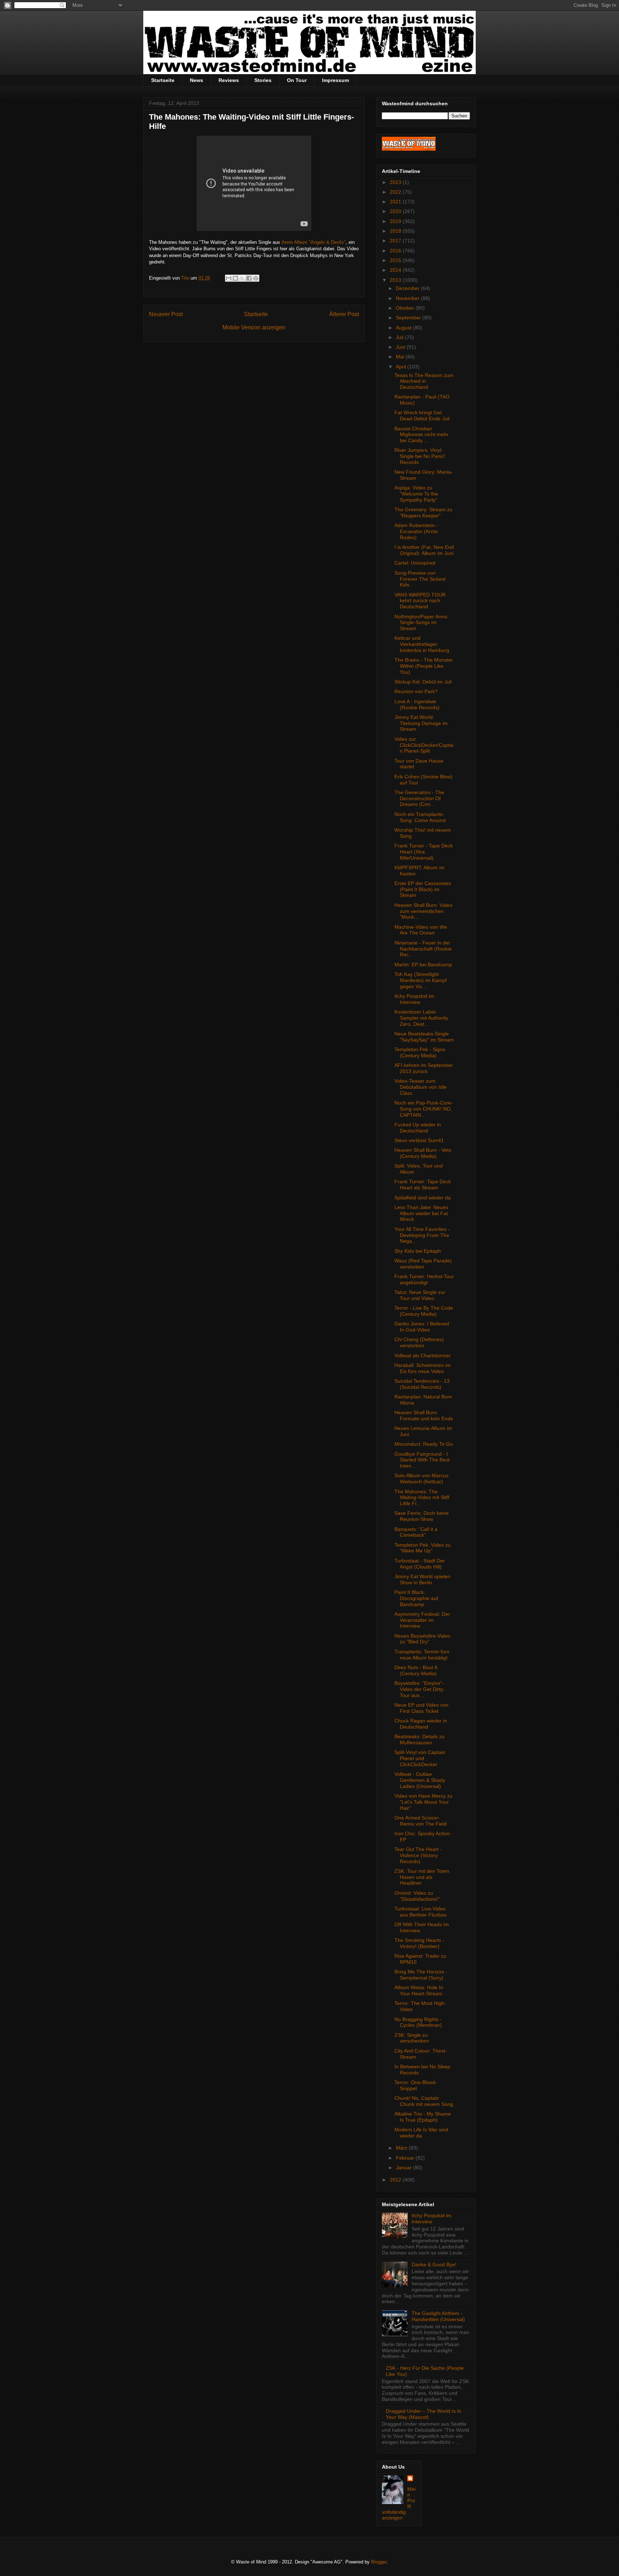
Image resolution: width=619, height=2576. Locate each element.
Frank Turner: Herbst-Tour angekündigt (424, 1279)
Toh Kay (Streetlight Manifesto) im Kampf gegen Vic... (421, 980)
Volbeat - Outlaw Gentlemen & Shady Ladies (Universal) (420, 1780)
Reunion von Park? (416, 691)
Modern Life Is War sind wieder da (421, 2133)
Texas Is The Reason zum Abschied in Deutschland (424, 381)
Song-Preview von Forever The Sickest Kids (420, 579)
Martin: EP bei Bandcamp (423, 965)
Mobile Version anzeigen (254, 327)
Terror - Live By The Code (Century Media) (424, 1311)
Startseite (163, 80)
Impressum (335, 80)
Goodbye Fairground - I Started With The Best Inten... (422, 1460)
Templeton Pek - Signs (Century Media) (420, 1052)
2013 (396, 280)
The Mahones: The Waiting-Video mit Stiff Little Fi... (422, 1498)
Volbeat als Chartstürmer (423, 1355)
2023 (396, 182)
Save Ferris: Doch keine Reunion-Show (422, 1516)
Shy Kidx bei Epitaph (418, 1251)
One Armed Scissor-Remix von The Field (421, 1821)
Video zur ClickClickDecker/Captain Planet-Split (424, 745)
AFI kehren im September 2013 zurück (424, 1068)
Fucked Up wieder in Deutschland (418, 1128)
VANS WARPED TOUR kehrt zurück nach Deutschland (420, 601)
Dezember (408, 288)
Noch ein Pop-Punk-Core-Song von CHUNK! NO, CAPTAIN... (424, 1109)
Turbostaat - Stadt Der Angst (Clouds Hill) (420, 1564)
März (402, 2148)
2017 (396, 241)
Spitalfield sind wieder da (423, 1198)
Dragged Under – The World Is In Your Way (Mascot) (424, 2414)
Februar (406, 2158)
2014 (396, 270)
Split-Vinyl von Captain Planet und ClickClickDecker (420, 1758)
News (196, 80)
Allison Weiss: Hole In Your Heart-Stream (419, 1990)
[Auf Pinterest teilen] (256, 278)
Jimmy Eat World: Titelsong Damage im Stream (421, 723)
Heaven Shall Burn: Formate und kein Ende (424, 1415)
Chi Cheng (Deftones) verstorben (419, 1342)
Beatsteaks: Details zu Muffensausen (419, 1739)
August (404, 328)
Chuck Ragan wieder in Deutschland (421, 1724)
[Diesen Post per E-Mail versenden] (229, 278)
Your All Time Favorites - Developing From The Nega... (422, 1235)
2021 (396, 202)
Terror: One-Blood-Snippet (416, 2085)
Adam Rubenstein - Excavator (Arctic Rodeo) (416, 531)
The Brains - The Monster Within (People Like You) (424, 666)
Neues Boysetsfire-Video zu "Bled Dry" (422, 1639)
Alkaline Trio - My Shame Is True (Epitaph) (423, 2117)
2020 (396, 211)
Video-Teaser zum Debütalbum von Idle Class (421, 1087)
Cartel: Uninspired (415, 563)
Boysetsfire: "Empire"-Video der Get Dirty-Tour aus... (420, 1689)
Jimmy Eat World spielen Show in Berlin (422, 1579)
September (409, 318)
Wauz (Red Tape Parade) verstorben (423, 1264)
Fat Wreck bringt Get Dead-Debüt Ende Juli (422, 415)
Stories (263, 80)
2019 (396, 221)
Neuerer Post (166, 314)
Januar (404, 2167)
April (402, 367)
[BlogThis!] (235, 278)
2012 (396, 2180)
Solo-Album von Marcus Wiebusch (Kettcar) (421, 1478)
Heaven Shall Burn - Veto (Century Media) (423, 1153)
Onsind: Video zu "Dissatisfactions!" (417, 1896)
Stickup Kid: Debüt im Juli (423, 682)
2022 (396, 192)
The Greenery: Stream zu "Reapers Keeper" (423, 513)
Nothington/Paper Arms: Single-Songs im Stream (421, 623)
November (408, 298)
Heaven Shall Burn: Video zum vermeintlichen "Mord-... (423, 911)
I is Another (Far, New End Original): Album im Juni (424, 550)
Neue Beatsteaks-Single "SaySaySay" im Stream (424, 1037)
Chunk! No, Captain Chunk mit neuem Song (424, 2101)
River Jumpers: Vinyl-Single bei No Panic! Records (420, 456)
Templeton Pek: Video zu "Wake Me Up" (423, 1548)
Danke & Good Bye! (434, 2265)
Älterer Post (344, 314)
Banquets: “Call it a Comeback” (416, 1532)
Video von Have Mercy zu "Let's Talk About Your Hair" (423, 1802)
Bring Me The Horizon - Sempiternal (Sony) (421, 1975)
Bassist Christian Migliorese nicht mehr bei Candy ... (421, 435)
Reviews (229, 80)
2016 (396, 251)
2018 (396, 231)
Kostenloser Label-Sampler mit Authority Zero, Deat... (421, 1018)
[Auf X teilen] (242, 278)
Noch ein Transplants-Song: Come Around (420, 817)
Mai (401, 357)
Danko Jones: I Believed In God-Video (422, 1327)
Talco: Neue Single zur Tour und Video (420, 1295)
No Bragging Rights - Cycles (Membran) (418, 2022)
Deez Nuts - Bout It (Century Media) (416, 1670)
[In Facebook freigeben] (249, 278)
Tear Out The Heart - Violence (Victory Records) (418, 1855)
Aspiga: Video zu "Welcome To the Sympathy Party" (416, 494)
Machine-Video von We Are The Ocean (421, 930)
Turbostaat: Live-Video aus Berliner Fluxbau (421, 1912)
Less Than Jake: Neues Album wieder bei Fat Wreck (421, 1213)
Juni (401, 347)
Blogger (379, 2562)
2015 (396, 260)
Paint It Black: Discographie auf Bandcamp (416, 1598)
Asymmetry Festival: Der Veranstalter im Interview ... (422, 1620)
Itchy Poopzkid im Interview (414, 999)
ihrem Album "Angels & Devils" (314, 242)
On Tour (297, 80)
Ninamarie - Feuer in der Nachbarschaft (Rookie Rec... (423, 949)
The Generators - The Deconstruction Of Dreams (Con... (419, 798)
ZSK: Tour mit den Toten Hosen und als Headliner (422, 1877)
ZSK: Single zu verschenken (412, 2038)
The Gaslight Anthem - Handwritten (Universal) (438, 2316)
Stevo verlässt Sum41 (419, 1140)
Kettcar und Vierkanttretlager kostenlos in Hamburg (422, 644)
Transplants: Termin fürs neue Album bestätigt (422, 1655)
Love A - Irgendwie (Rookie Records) (417, 704)
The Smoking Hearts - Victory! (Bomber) (419, 1943)
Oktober (406, 308)
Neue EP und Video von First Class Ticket (421, 1708)
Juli (400, 337)
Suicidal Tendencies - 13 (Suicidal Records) (422, 1384)
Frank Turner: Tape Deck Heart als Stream (423, 1185)
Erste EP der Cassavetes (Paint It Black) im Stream (423, 889)
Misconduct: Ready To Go (424, 1444)
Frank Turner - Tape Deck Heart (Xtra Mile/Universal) (424, 852)
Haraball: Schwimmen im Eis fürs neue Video (423, 1368)
